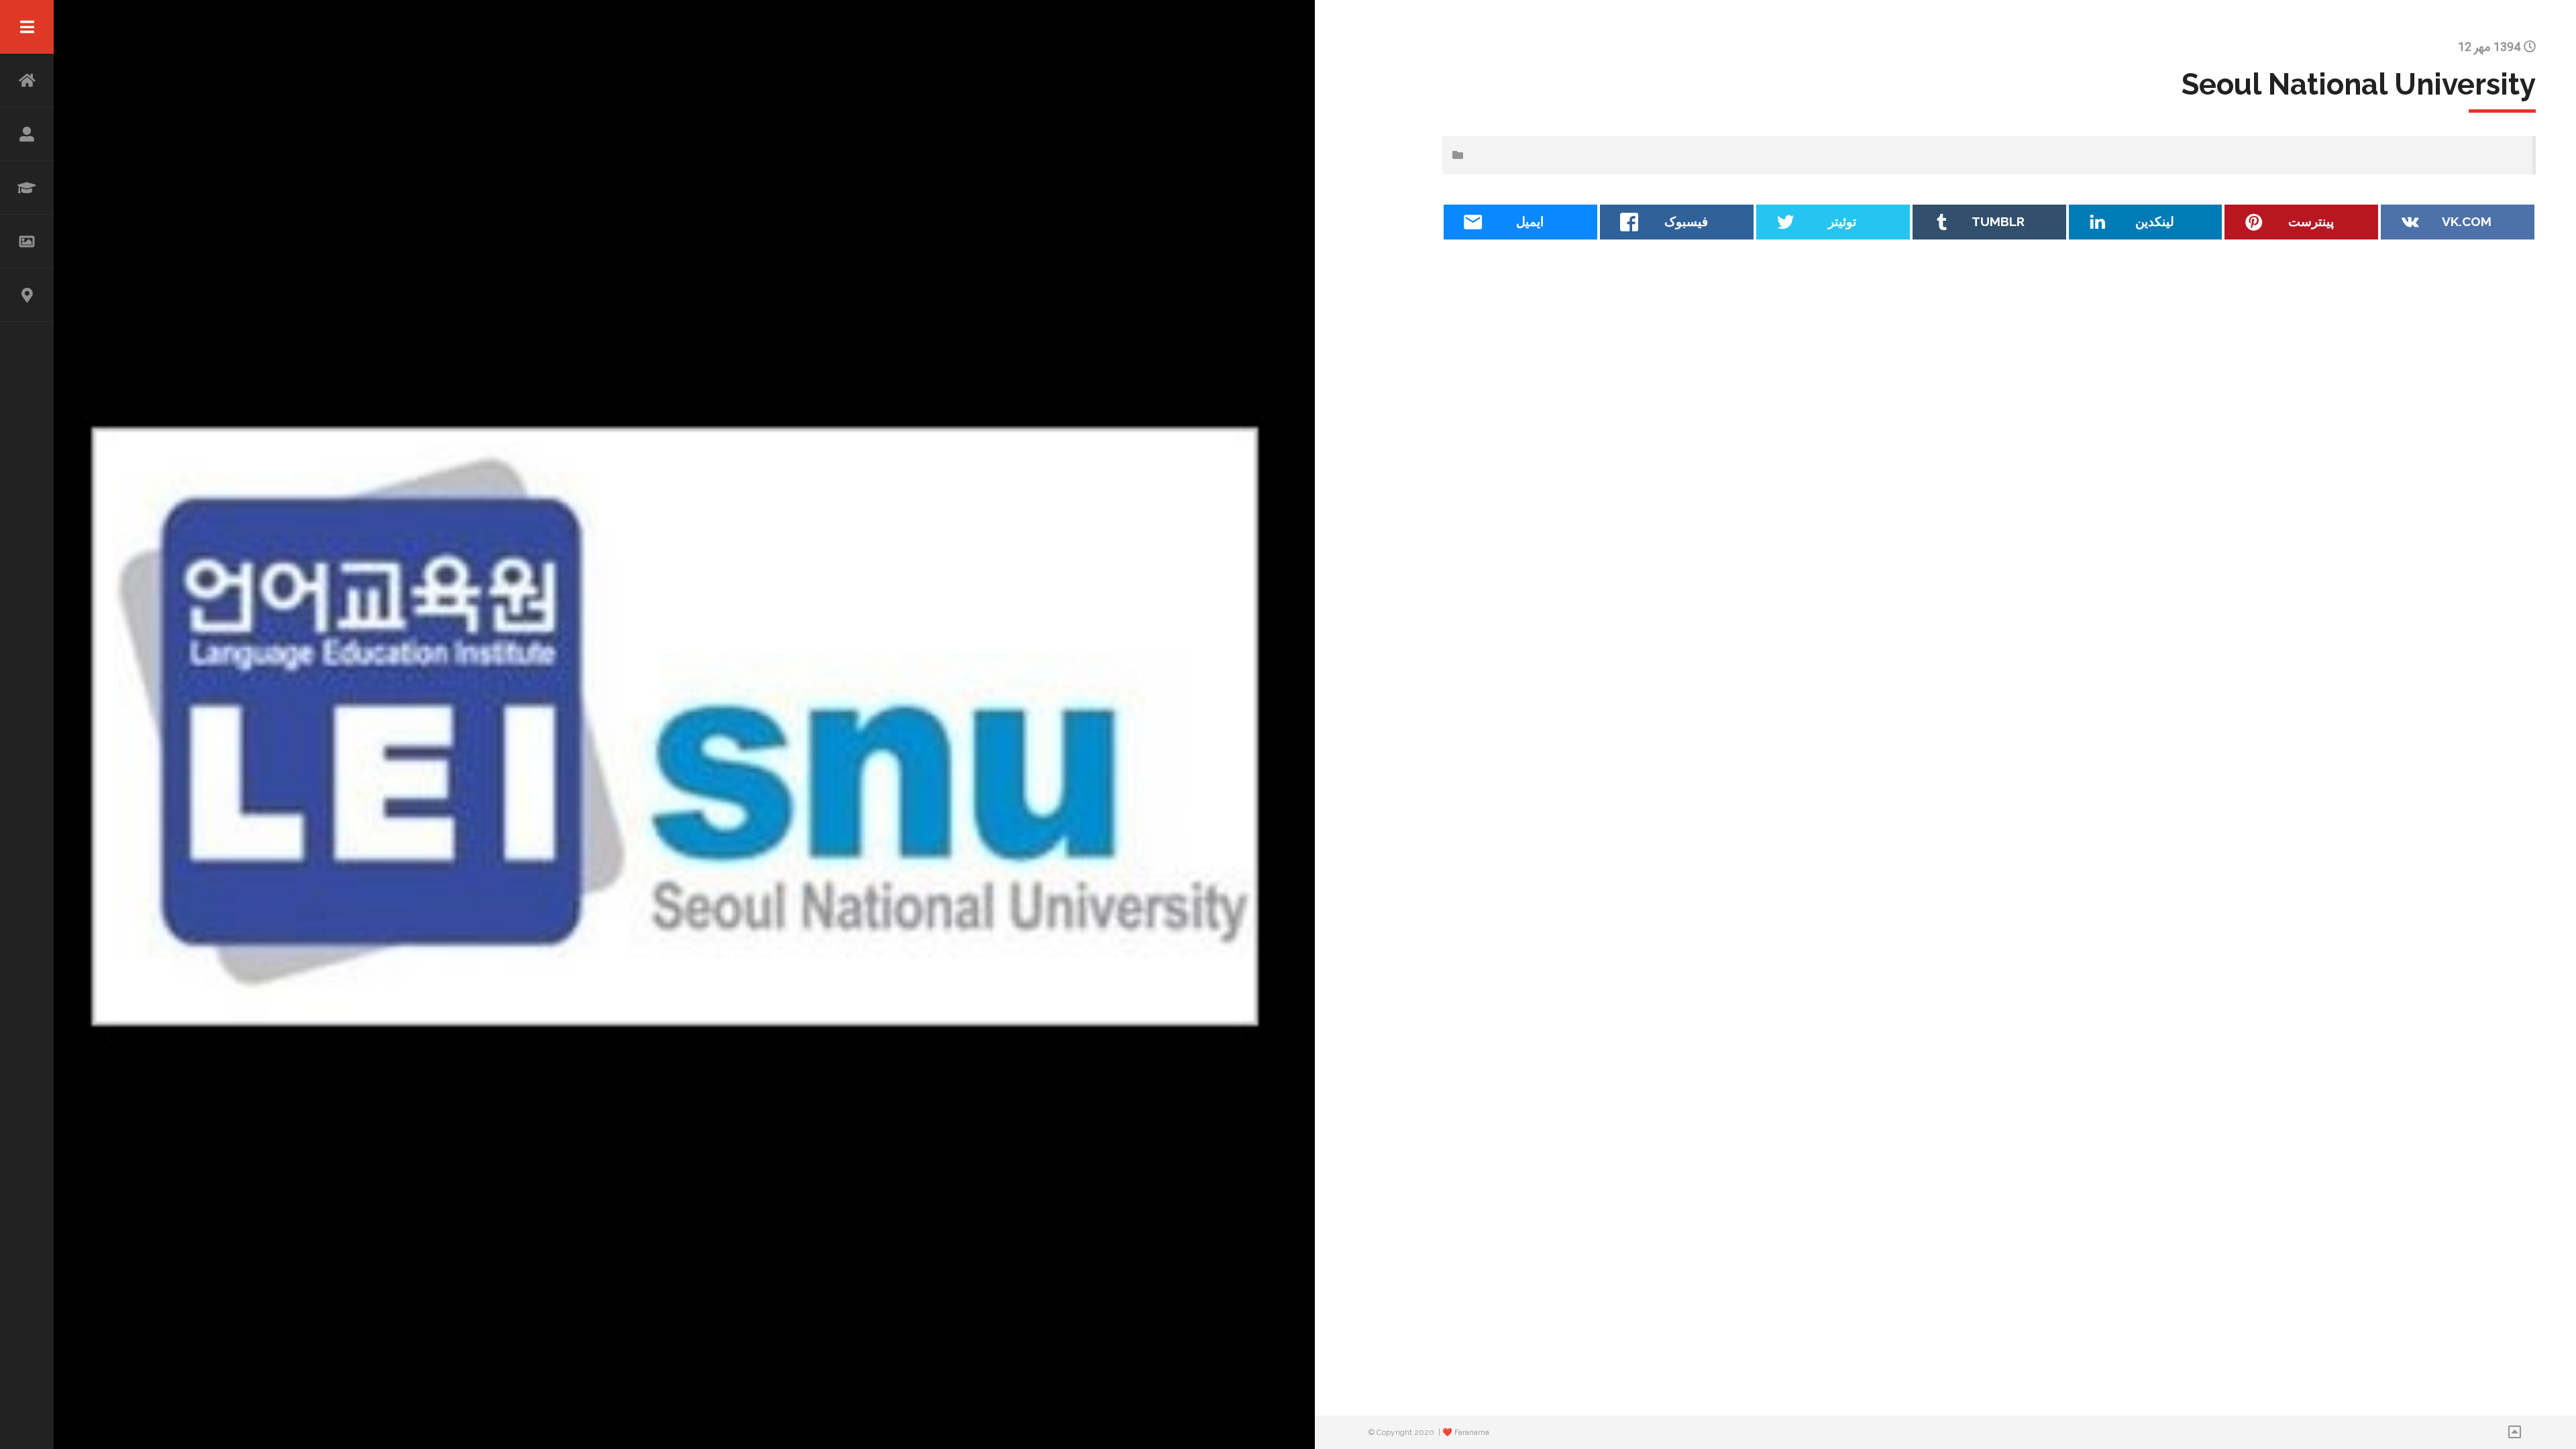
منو (27, 27)
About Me (27, 134)
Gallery (27, 241)
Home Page (27, 80)
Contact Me (27, 295)
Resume (27, 188)
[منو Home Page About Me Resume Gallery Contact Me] (27, 724)
